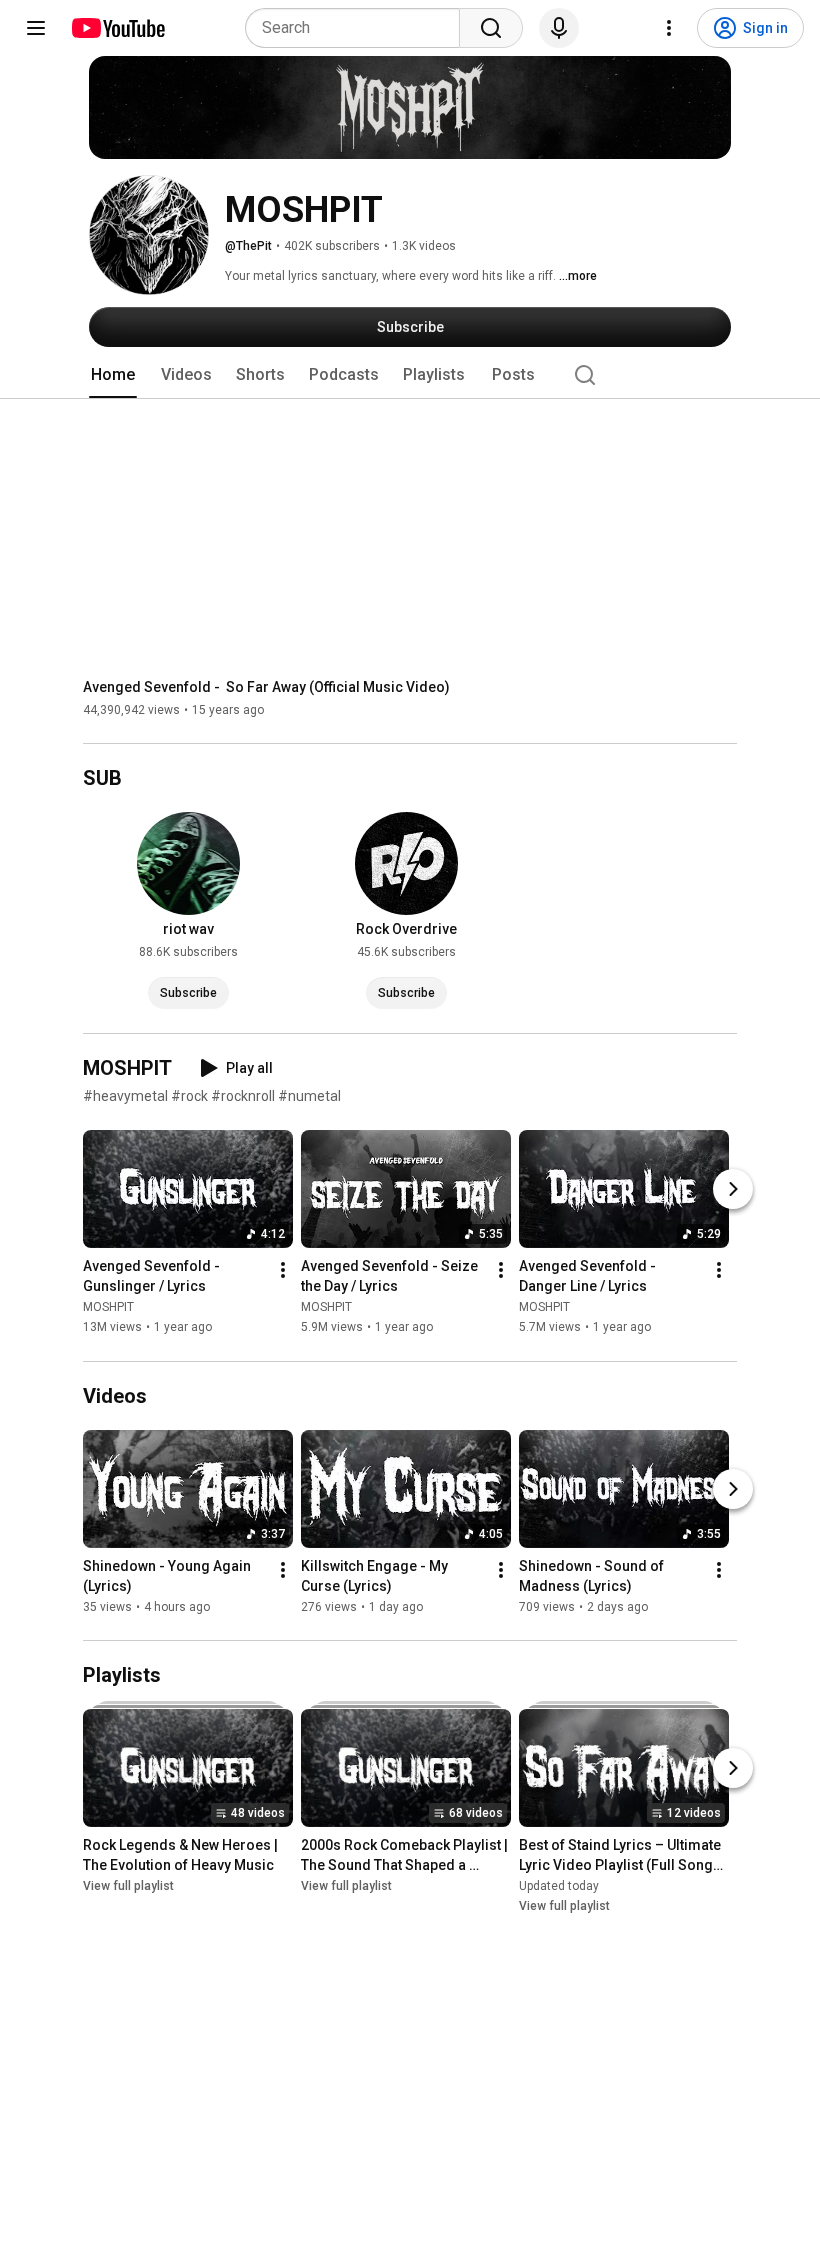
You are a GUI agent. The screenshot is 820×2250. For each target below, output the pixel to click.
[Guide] (36, 28)
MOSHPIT (108, 1308)
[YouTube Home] (117, 28)
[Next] (733, 1190)
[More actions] (283, 1271)
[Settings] (669, 28)
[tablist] (410, 375)
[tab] (113, 375)
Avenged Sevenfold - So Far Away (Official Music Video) (266, 687)
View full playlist (128, 1886)
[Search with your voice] (559, 28)
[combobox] (358, 28)
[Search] (491, 28)
